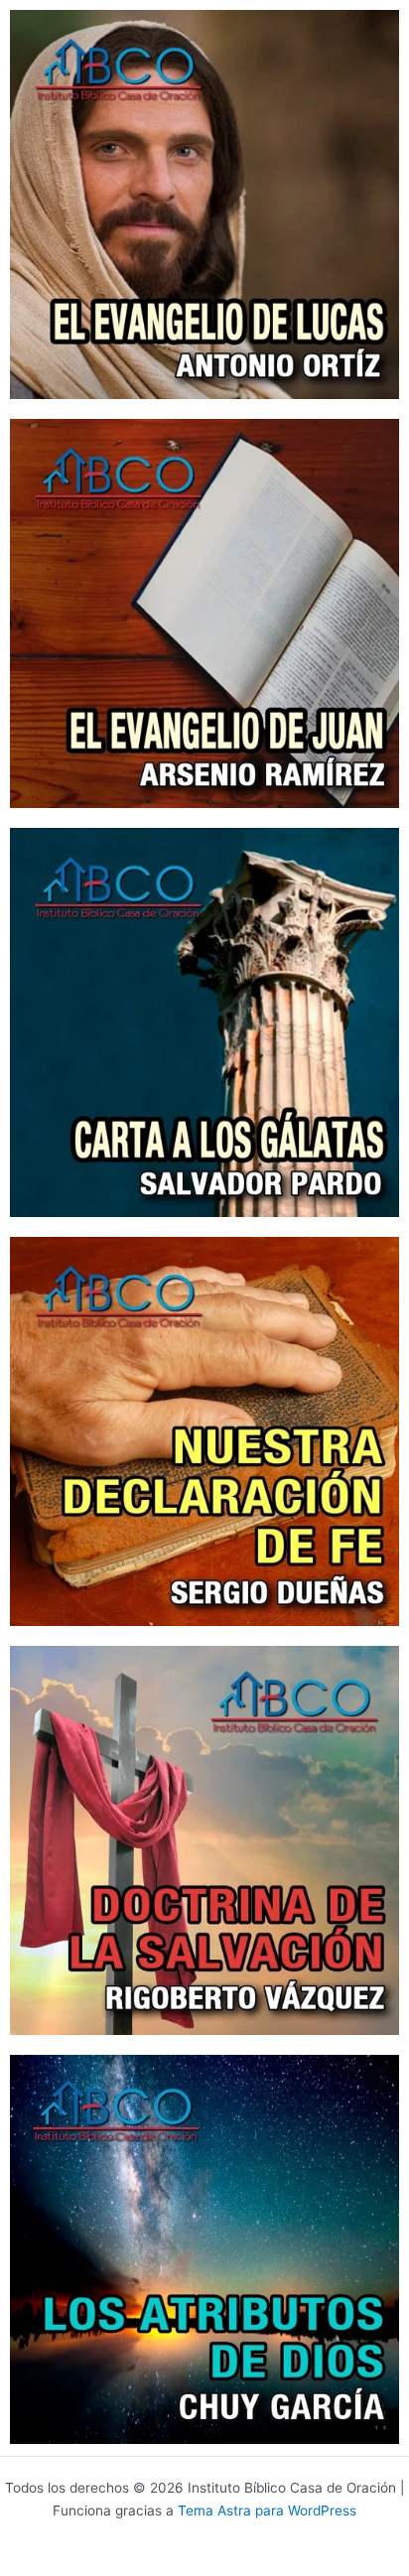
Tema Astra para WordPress (267, 2510)
